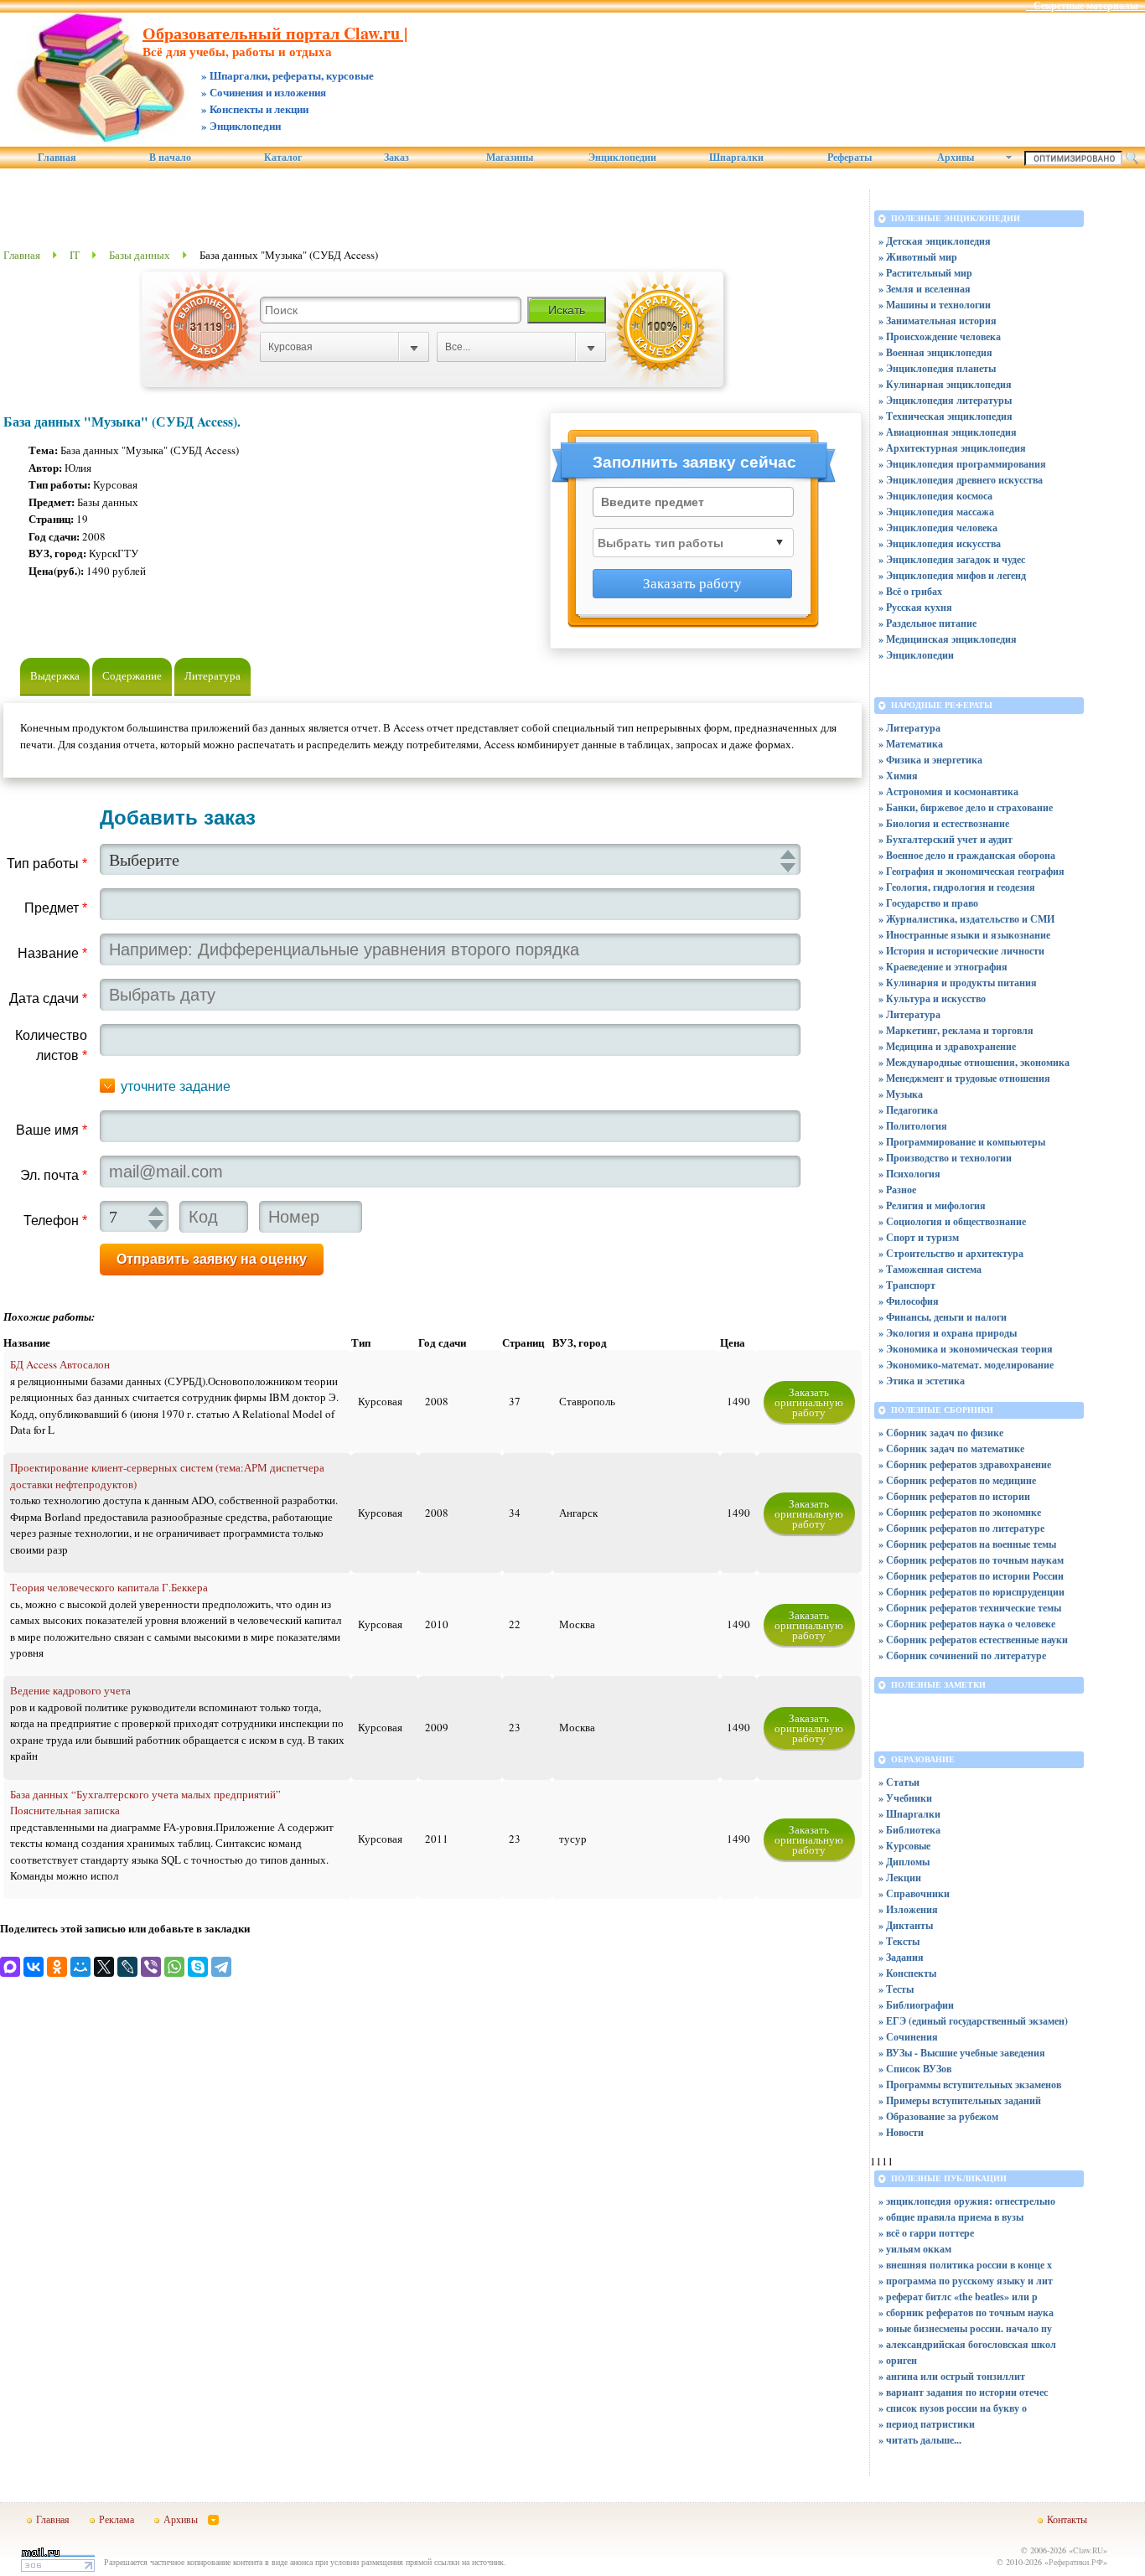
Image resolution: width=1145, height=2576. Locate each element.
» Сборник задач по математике (951, 1448)
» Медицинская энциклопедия (948, 639)
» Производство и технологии (945, 1158)
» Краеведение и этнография (943, 967)
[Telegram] (221, 1967)
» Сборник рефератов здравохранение (965, 1464)
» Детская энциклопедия (935, 241)
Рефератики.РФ (1076, 2562)
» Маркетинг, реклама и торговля (956, 1030)
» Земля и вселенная (925, 289)
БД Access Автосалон (60, 1364)
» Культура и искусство (932, 998)
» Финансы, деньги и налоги (943, 1317)
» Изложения (908, 1909)
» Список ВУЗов (915, 2069)
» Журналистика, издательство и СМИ (966, 919)
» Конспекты (907, 1973)
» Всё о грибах (910, 591)
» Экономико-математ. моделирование (966, 1365)
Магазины (510, 158)
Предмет (56, 908)
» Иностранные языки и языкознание (964, 935)
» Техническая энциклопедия (946, 416)
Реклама (117, 2519)
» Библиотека (909, 1830)
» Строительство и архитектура (951, 1253)
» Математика (911, 744)
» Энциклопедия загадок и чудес (952, 559)
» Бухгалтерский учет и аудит (946, 839)
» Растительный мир (925, 273)
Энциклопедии (622, 158)
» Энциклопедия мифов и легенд (952, 575)
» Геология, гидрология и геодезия (957, 887)
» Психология (909, 1174)
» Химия (898, 776)
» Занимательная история (938, 321)
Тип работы (47, 864)
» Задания (901, 1957)
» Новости (901, 2132)
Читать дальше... (924, 2440)
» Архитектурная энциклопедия (952, 448)
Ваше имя (52, 1130)
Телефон (55, 1221)
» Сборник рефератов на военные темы (967, 1544)
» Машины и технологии (935, 305)
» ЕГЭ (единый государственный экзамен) (973, 2021)
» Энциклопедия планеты (937, 368)
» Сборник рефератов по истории (954, 1496)
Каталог (283, 158)
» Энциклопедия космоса (935, 496)
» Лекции (900, 1878)
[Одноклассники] (57, 1967)
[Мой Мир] (80, 1967)
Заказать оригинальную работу (809, 1402)
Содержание (132, 675)
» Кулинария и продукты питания (958, 983)
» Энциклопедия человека (938, 528)
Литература (212, 675)
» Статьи (899, 1782)
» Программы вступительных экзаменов (970, 2085)
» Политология (913, 1126)
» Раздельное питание (927, 623)
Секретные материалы (1085, 6)
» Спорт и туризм (919, 1237)
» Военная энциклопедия (935, 352)
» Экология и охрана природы (948, 1333)
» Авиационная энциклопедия (948, 432)
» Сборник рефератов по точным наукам (971, 1560)
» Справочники (914, 1893)
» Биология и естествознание (944, 823)
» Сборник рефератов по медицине (957, 1480)
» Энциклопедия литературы (945, 400)
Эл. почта (54, 1175)
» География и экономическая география (971, 871)
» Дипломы (904, 1862)
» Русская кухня (915, 607)
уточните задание (176, 1086)
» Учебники (905, 1798)
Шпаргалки (736, 158)
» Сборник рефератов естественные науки (973, 1640)
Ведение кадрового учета (70, 1690)
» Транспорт (907, 1285)
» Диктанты (906, 1925)
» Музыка (901, 1094)
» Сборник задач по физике (941, 1433)
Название (52, 953)
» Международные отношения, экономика (974, 1062)
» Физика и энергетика (930, 760)
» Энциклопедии (916, 655)
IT (75, 255)
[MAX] (10, 1967)
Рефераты (850, 158)
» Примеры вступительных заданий (960, 2100)
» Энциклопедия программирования (962, 464)
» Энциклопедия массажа (936, 512)
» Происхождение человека (940, 336)
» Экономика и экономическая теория (966, 1349)
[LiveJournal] (127, 1967)
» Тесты (896, 1989)
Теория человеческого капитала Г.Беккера (109, 1587)
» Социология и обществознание (952, 1221)
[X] (104, 1967)
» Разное (897, 1190)
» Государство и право (928, 903)
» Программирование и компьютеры (962, 1142)
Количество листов (51, 1045)
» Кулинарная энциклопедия (945, 384)
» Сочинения (908, 2037)
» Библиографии (916, 2005)
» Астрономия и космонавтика (948, 791)
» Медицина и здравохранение (947, 1046)
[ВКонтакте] (34, 1967)
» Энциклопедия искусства (940, 543)
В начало (170, 158)
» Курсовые (904, 1846)
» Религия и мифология (932, 1205)
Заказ (396, 158)
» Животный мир (918, 257)
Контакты (1067, 2519)
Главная (57, 158)
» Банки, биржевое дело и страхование (966, 807)
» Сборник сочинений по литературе (962, 1655)
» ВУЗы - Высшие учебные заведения (962, 2053)
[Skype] (198, 1967)
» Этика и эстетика (922, 1381)
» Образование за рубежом (938, 2116)
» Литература (909, 728)
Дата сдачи (48, 998)
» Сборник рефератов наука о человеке (967, 1624)
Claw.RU (1088, 2550)
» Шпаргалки (909, 1814)
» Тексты (899, 1941)
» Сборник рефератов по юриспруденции (971, 1592)
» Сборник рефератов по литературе (961, 1528)
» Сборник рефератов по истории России (971, 1576)
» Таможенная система (930, 1269)
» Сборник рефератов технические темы (970, 1608)
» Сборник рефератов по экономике (960, 1512)
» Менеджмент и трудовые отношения (964, 1078)
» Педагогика (908, 1110)
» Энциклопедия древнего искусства (961, 480)
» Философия (909, 1301)
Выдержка (55, 675)
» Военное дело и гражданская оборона (967, 855)
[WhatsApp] (174, 1967)
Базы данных (140, 255)
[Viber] (151, 1967)
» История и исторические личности (961, 951)
